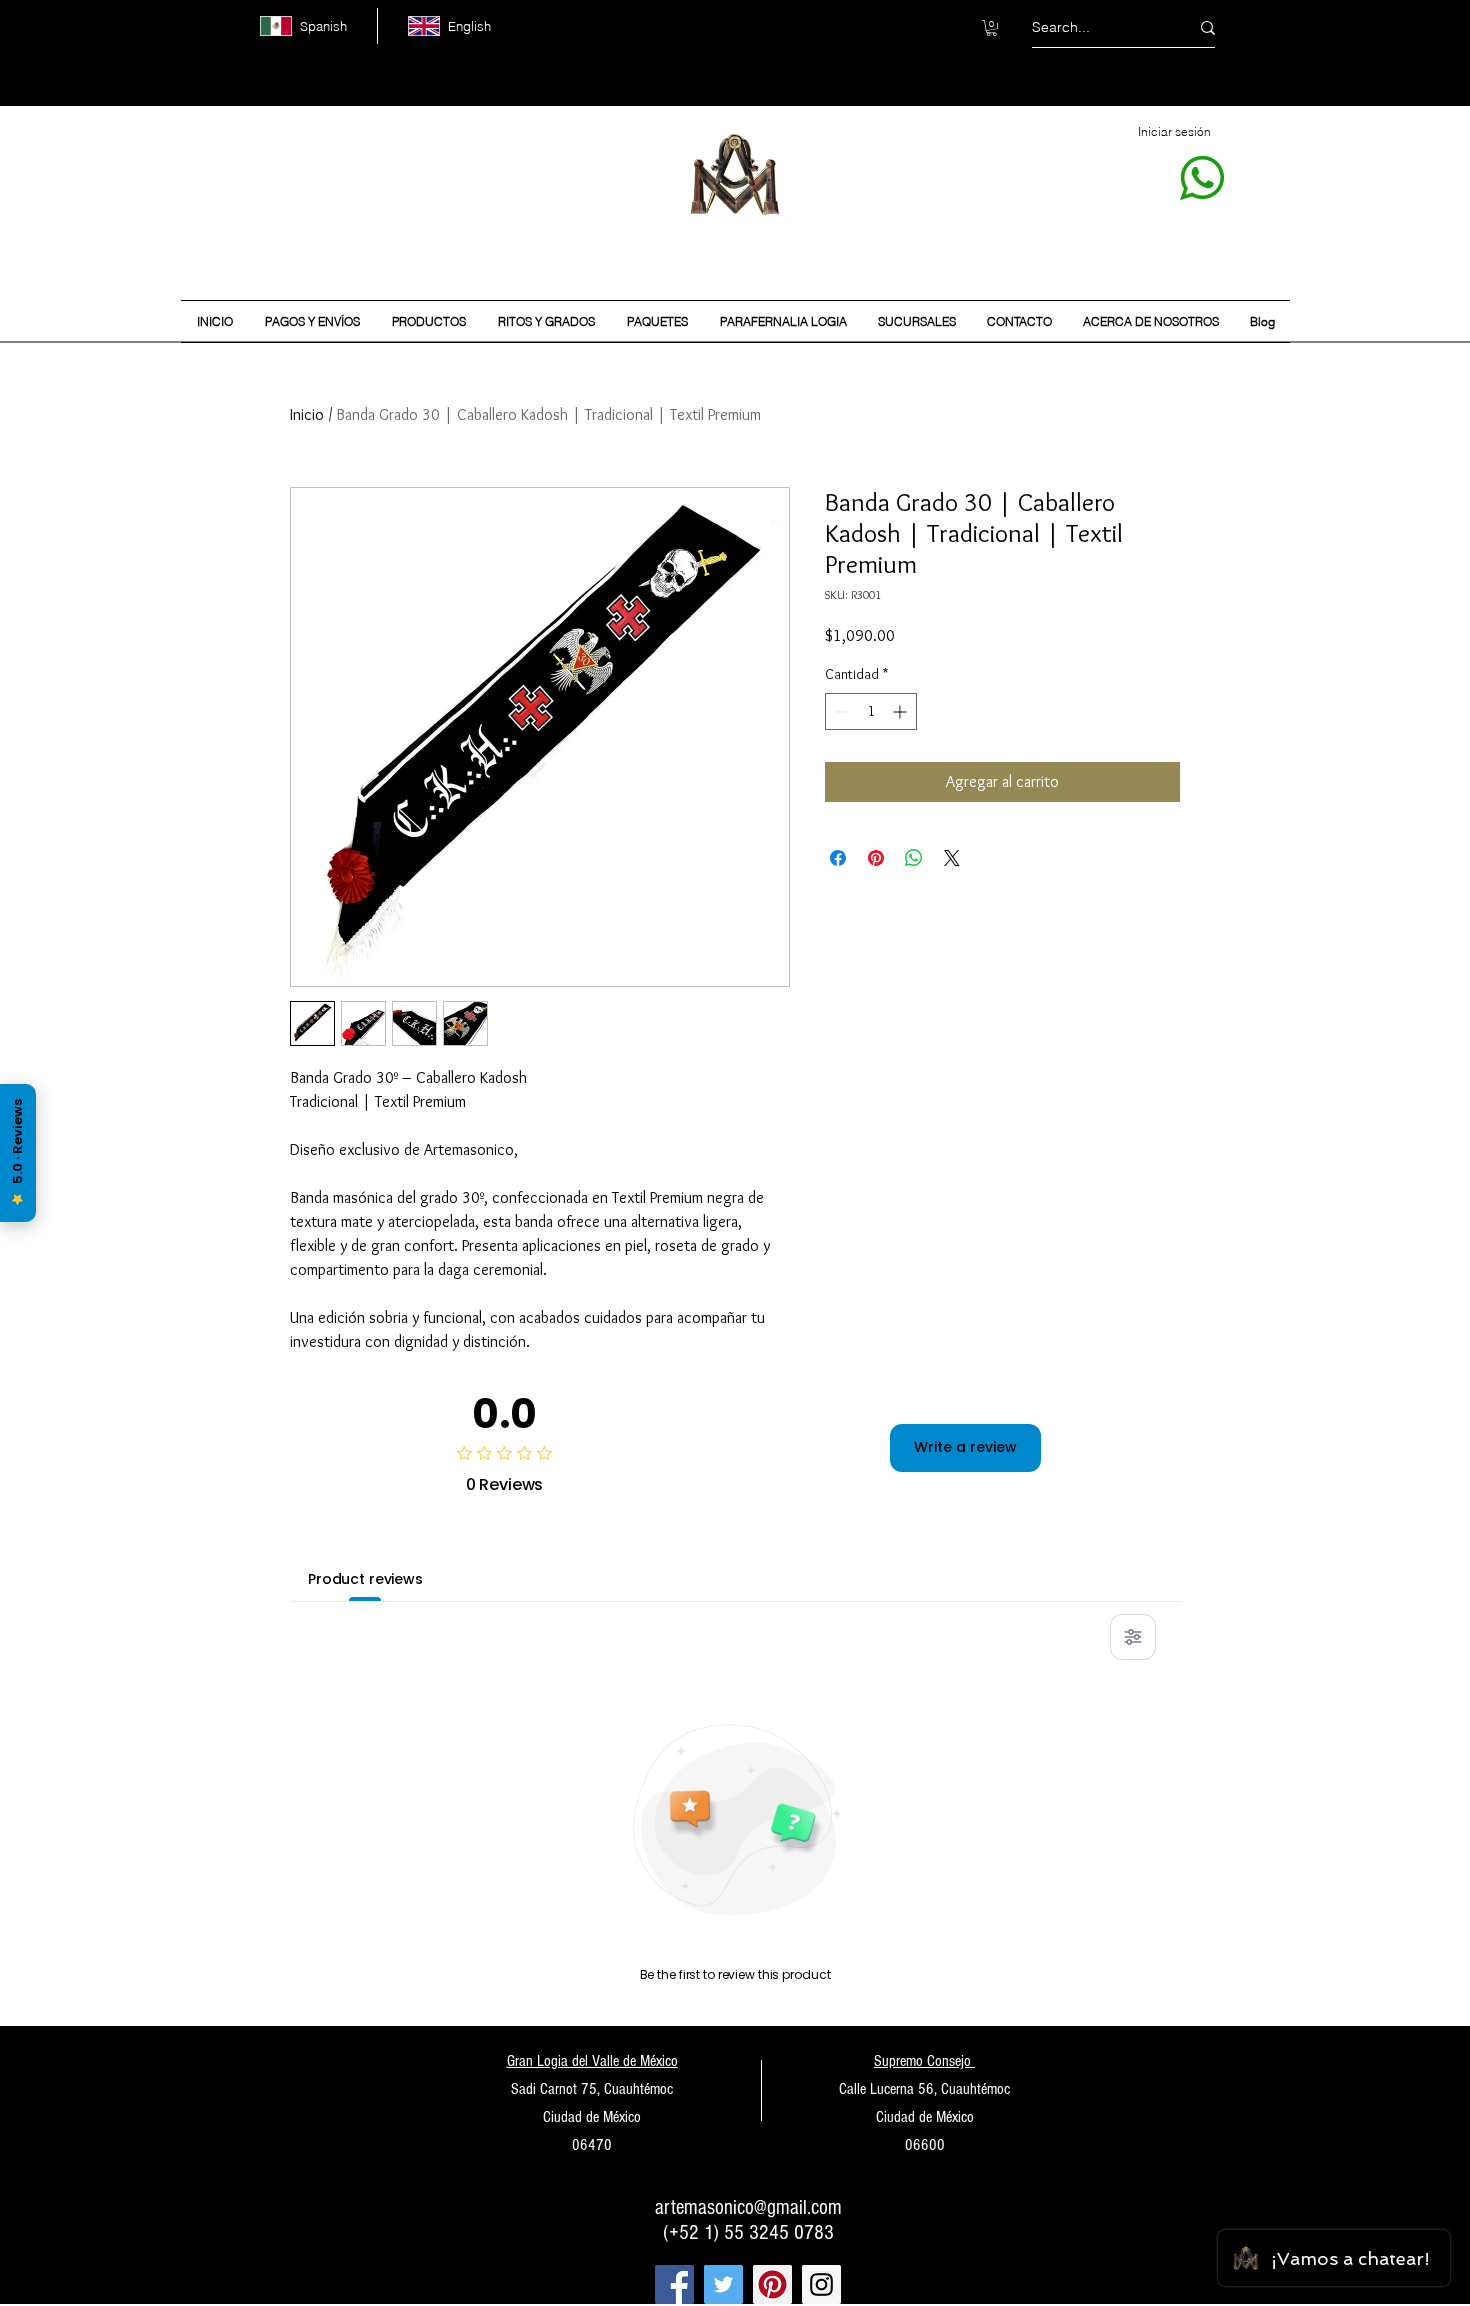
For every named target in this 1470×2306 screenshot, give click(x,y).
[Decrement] (840, 711)
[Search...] (1208, 27)
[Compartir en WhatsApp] (914, 858)
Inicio (307, 414)
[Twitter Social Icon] (723, 2284)
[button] (991, 28)
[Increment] (901, 711)
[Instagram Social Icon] (821, 2284)
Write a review (965, 1447)
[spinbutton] (871, 711)
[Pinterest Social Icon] (772, 2284)
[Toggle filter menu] (1133, 1637)
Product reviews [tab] (365, 1579)
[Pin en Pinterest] (876, 858)
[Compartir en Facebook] (838, 858)
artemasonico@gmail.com (748, 2207)
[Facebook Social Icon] (674, 2284)
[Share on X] (952, 858)
